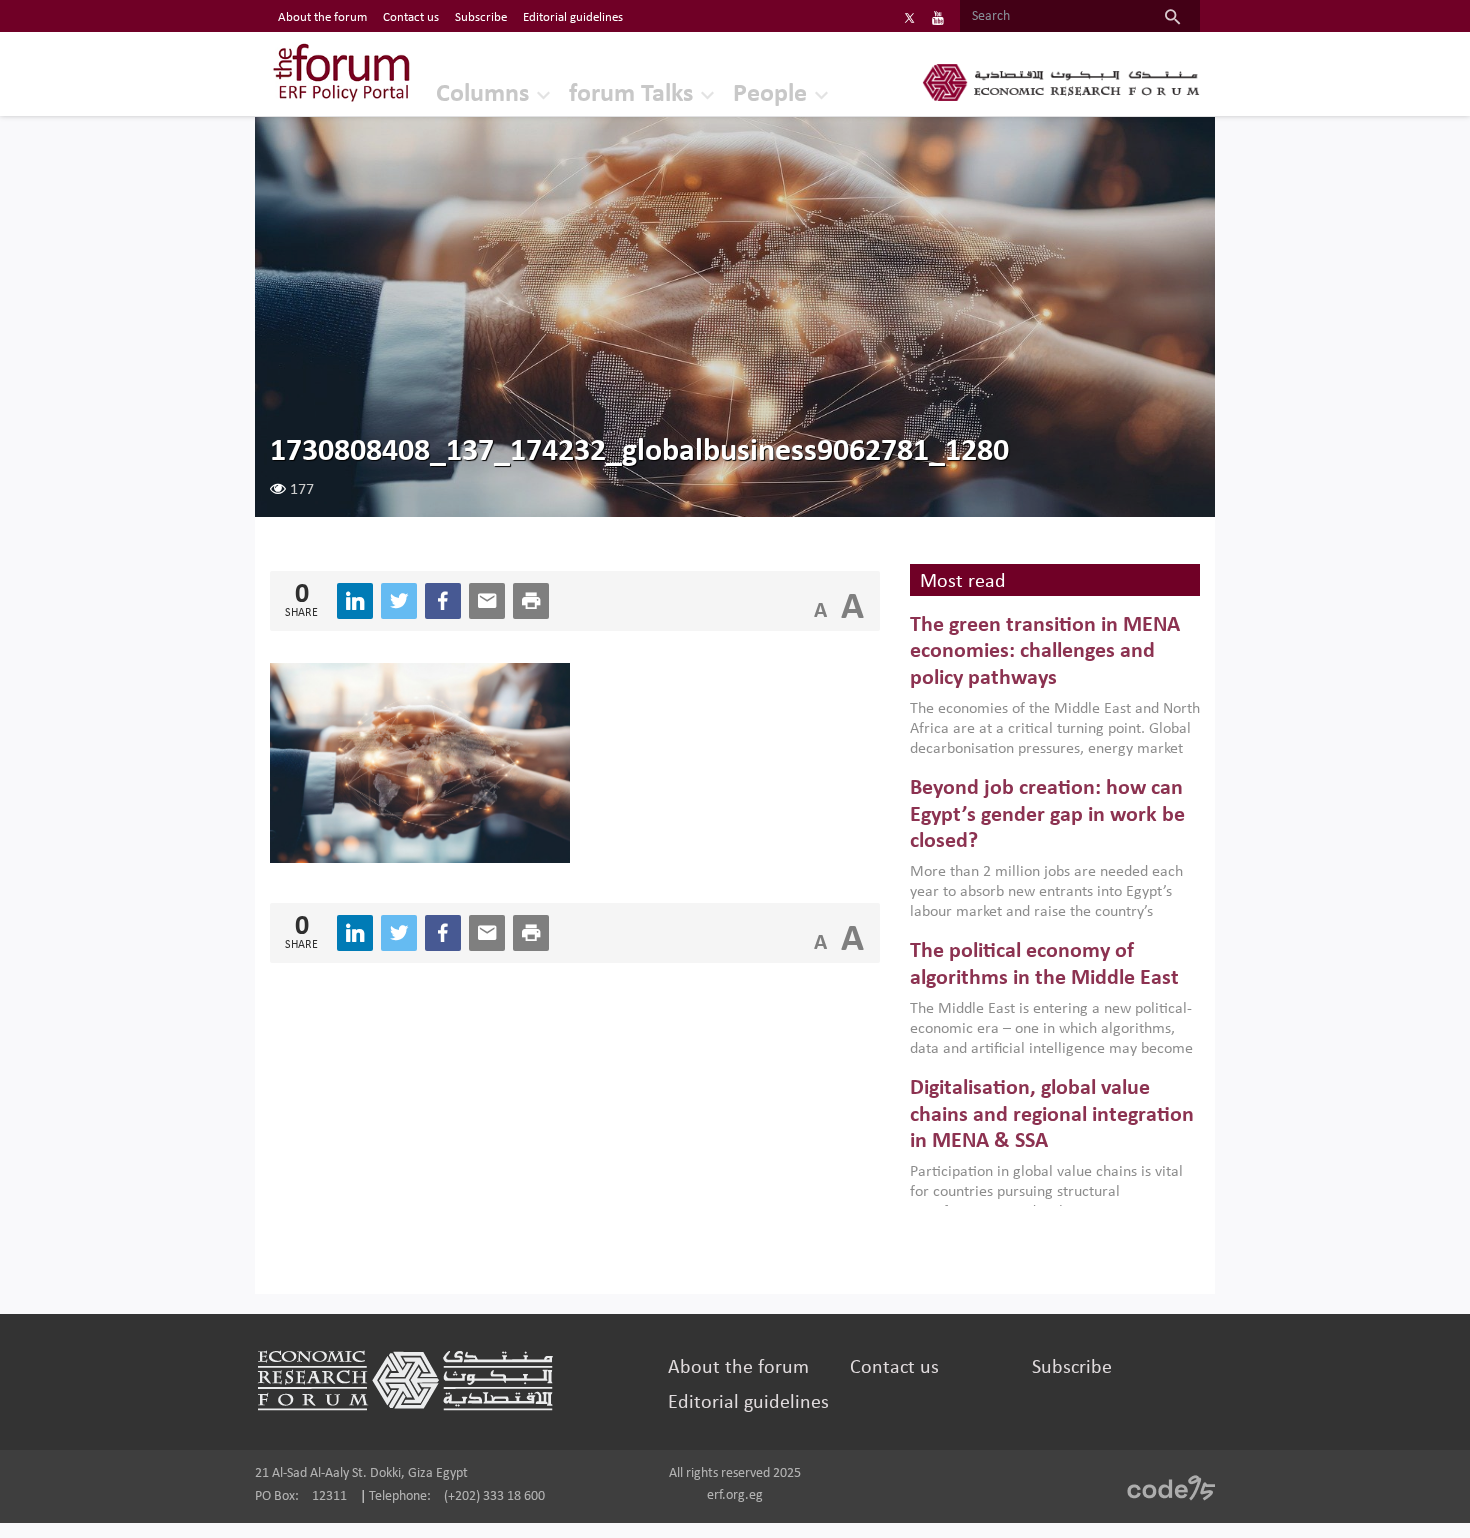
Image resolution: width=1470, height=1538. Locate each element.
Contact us (411, 17)
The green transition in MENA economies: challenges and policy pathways (1045, 652)
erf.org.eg (735, 1495)
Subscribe (481, 17)
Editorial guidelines (573, 17)
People (770, 94)
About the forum (322, 17)
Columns (482, 94)
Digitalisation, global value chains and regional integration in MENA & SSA (1052, 1115)
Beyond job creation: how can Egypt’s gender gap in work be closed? (1047, 815)
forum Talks (631, 94)
